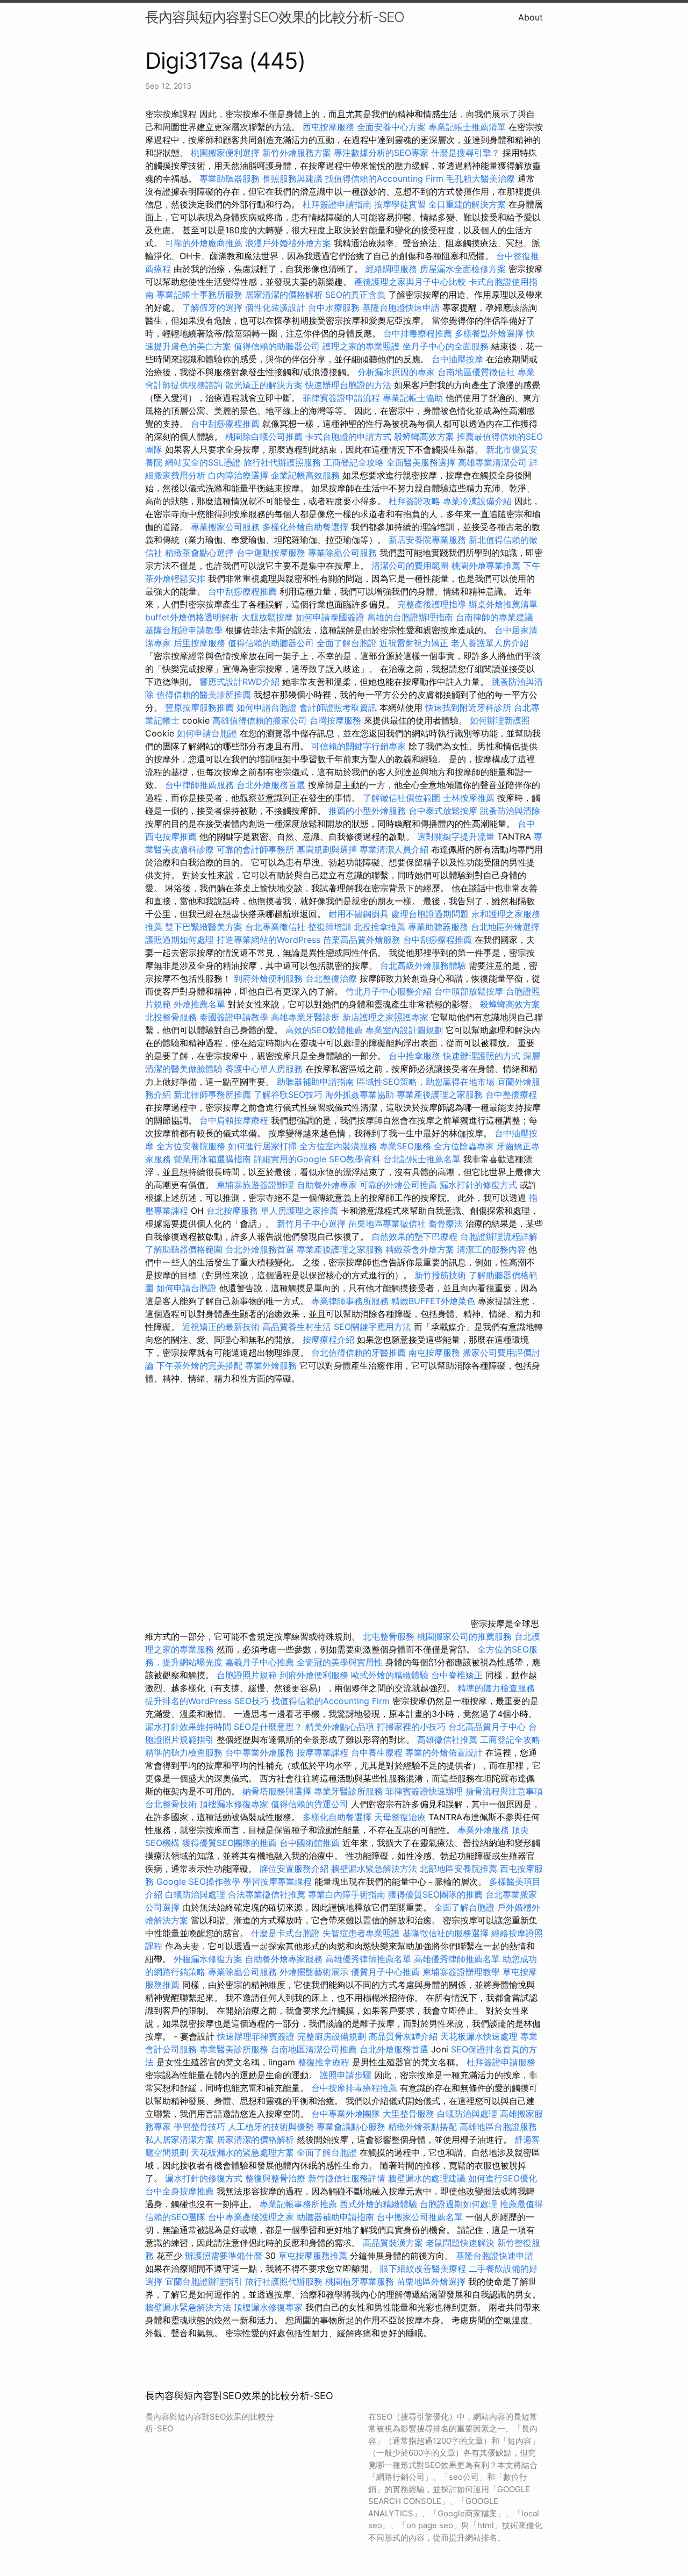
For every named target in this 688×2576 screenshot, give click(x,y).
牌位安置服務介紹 (294, 1869)
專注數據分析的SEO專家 (381, 153)
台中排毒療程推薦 (419, 333)
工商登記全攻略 (354, 462)
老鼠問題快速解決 (460, 2243)
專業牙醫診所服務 (348, 1791)
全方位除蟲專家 (464, 1146)
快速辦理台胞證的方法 (348, 385)
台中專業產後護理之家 (251, 2217)
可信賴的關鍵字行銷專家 (359, 746)
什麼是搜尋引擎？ (465, 153)
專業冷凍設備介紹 (477, 501)
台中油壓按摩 (459, 359)
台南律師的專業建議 (494, 617)
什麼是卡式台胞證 (285, 1933)
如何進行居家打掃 (262, 1146)
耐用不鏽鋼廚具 (359, 914)
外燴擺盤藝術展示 (314, 1972)
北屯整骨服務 (390, 1636)
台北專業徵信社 (275, 927)
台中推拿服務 (414, 1056)
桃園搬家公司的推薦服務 (464, 1636)
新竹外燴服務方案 (297, 153)
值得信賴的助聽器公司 (277, 346)
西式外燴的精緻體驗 (378, 2204)
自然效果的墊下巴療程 (414, 1236)
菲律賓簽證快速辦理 (424, 1791)
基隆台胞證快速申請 (401, 307)
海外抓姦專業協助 (360, 1094)
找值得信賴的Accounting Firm (384, 178)
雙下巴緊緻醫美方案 (204, 927)
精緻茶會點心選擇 (199, 553)
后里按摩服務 (201, 643)
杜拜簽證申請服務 (501, 2062)
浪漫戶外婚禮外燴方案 (289, 243)
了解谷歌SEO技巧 (288, 1094)
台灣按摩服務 (337, 720)
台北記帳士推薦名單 (422, 1159)
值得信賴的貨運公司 (310, 1804)
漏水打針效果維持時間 (188, 1727)
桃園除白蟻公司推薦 (264, 437)
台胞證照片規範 (247, 1675)
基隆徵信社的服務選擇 (446, 1933)
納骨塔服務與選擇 (277, 1791)
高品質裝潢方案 (393, 2243)
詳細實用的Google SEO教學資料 (317, 1159)
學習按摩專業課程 (279, 1881)
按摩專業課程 (324, 1752)
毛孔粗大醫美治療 (481, 178)
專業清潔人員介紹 (394, 849)
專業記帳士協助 (413, 398)
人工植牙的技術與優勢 (271, 2127)
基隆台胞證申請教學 (184, 630)
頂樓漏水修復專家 (234, 1804)
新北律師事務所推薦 (212, 1094)
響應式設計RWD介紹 (239, 682)
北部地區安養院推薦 (458, 1869)
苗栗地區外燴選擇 (431, 2281)
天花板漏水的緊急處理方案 (242, 2152)
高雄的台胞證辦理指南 (410, 617)
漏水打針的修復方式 (478, 1185)
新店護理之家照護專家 (385, 1017)
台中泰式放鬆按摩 (444, 811)
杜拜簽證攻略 (414, 501)
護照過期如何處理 (180, 940)
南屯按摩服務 (436, 1353)
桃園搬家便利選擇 (225, 153)
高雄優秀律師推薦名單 (368, 1959)
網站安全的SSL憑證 (203, 462)
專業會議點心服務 (351, 2127)
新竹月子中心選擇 (311, 1223)
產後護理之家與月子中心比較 (410, 282)
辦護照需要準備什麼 (224, 2256)
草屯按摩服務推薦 (314, 2256)
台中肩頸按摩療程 (235, 1120)
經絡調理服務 (391, 269)
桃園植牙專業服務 (360, 2281)
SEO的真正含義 (355, 295)
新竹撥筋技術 (440, 1275)
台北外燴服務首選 (272, 785)
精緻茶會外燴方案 (420, 1249)
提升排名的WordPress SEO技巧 (207, 1701)
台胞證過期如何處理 (458, 2204)
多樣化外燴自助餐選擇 (307, 527)
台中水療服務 (335, 307)
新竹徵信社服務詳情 (347, 2178)
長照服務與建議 (292, 178)
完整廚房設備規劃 (332, 2036)
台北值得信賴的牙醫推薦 (359, 1353)
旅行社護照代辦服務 (284, 2281)
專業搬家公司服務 (225, 527)
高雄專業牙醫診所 (305, 1017)
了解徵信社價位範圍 (402, 798)
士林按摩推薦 (469, 798)
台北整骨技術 (171, 1804)
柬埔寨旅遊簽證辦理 (255, 1185)
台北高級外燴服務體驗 (424, 965)
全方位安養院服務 (191, 1146)
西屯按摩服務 (330, 127)
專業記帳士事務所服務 (199, 295)
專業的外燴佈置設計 (444, 1752)
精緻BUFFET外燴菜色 (435, 1301)
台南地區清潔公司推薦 (314, 2049)
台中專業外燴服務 (260, 1752)
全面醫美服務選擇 (421, 462)
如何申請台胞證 (267, 707)
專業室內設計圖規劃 (404, 1030)
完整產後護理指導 (432, 604)
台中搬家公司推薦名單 (420, 2217)
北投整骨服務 (171, 1017)
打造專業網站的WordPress (268, 940)
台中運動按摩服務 (272, 553)
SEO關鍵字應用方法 (372, 1327)
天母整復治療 (400, 1817)
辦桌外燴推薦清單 (503, 604)
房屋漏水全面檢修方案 (463, 269)
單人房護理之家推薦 (299, 1211)
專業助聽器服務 (230, 178)
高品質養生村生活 (297, 1327)
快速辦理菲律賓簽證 (256, 2036)
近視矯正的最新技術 (221, 1327)
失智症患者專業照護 (361, 1933)
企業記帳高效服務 (305, 475)
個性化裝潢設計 (275, 307)
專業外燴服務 (271, 1365)
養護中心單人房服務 (264, 1069)
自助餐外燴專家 (327, 1185)
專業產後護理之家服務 (440, 1094)
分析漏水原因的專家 (396, 372)
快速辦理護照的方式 (482, 1056)
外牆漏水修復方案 (208, 1959)
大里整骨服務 (410, 2114)
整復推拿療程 (324, 2062)
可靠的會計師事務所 (255, 849)
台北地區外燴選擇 (505, 927)
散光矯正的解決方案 (264, 385)
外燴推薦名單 (199, 1004)
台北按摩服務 (232, 1211)
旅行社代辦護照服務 (282, 462)
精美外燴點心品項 (341, 1727)
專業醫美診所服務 (234, 2049)
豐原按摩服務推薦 (201, 707)
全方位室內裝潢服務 (338, 1146)
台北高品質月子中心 (487, 1727)
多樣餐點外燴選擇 (489, 333)
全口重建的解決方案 (467, 204)
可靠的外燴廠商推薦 (204, 243)
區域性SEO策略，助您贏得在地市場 (426, 1082)
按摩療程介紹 (330, 1340)
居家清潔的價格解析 (284, 295)
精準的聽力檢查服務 (496, 1688)
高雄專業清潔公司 (492, 462)
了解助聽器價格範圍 (184, 1249)
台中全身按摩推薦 (181, 2191)
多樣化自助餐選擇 (337, 1817)
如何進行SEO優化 (503, 2178)
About (531, 17)
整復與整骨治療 (275, 2178)
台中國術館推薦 (311, 1843)
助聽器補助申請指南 (316, 1082)
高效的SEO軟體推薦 (324, 1030)
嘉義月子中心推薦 (260, 1662)
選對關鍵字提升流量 (456, 836)
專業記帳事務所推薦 (298, 2204)
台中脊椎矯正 (458, 1675)
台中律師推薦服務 (199, 785)
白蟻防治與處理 (195, 1894)
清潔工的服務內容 (491, 1249)
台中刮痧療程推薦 (227, 424)
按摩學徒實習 (401, 204)
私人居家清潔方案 (180, 2139)
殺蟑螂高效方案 (424, 437)
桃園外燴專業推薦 (486, 566)
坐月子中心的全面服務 (446, 346)
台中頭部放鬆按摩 (470, 991)
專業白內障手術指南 (347, 1894)
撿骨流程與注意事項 (504, 1791)
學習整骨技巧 (201, 2127)
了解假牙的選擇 (212, 307)
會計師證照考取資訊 (338, 707)
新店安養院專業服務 (427, 540)
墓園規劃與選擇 (327, 849)
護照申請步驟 (346, 2075)
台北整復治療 (331, 978)
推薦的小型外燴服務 (367, 811)
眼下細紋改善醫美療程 (423, 2269)
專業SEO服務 (405, 1146)
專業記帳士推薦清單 (467, 127)
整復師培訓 (331, 927)
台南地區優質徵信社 (476, 372)
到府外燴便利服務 (268, 978)
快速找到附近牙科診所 (468, 707)
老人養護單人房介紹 (490, 643)
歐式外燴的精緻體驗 (390, 1675)
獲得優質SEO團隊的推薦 (230, 1843)
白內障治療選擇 (238, 475)
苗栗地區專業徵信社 (387, 1223)
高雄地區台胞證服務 (498, 2127)
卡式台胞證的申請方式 (348, 437)
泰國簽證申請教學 (234, 1017)
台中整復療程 (511, 1094)
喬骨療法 (446, 1223)
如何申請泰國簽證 (330, 617)
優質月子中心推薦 (385, 1972)
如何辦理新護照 (500, 720)
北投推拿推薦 (379, 927)
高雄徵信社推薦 (447, 1740)
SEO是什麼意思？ (268, 1727)
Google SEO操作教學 (198, 1881)
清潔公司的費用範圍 (410, 566)
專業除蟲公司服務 (342, 553)
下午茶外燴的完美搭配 (199, 1365)
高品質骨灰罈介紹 (403, 2036)
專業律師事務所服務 (350, 1301)
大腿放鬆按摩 (268, 617)
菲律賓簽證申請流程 (341, 398)
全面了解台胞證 (347, 643)
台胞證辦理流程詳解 (499, 1236)
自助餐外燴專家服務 (284, 1959)
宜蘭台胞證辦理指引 (204, 2281)
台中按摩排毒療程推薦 (356, 2088)
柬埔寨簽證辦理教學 (461, 1972)
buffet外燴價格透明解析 (192, 617)
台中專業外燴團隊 (347, 2114)
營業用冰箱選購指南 (212, 1159)
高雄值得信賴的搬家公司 (260, 720)
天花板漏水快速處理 (479, 2036)
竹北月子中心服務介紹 (389, 991)
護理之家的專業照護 (361, 346)
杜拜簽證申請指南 (337, 204)
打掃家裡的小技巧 (411, 1727)
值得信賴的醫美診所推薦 (204, 695)
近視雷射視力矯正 (414, 643)
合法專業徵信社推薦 (267, 1894)
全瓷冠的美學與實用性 (340, 1662)
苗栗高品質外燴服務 (363, 940)
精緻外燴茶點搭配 (422, 2127)
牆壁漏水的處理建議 (427, 2178)
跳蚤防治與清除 (510, 811)
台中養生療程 (378, 1752)
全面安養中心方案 (391, 127)
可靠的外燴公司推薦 (398, 1185)
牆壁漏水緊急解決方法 (374, 1869)
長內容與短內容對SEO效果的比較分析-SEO (275, 17)
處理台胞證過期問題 (430, 914)
